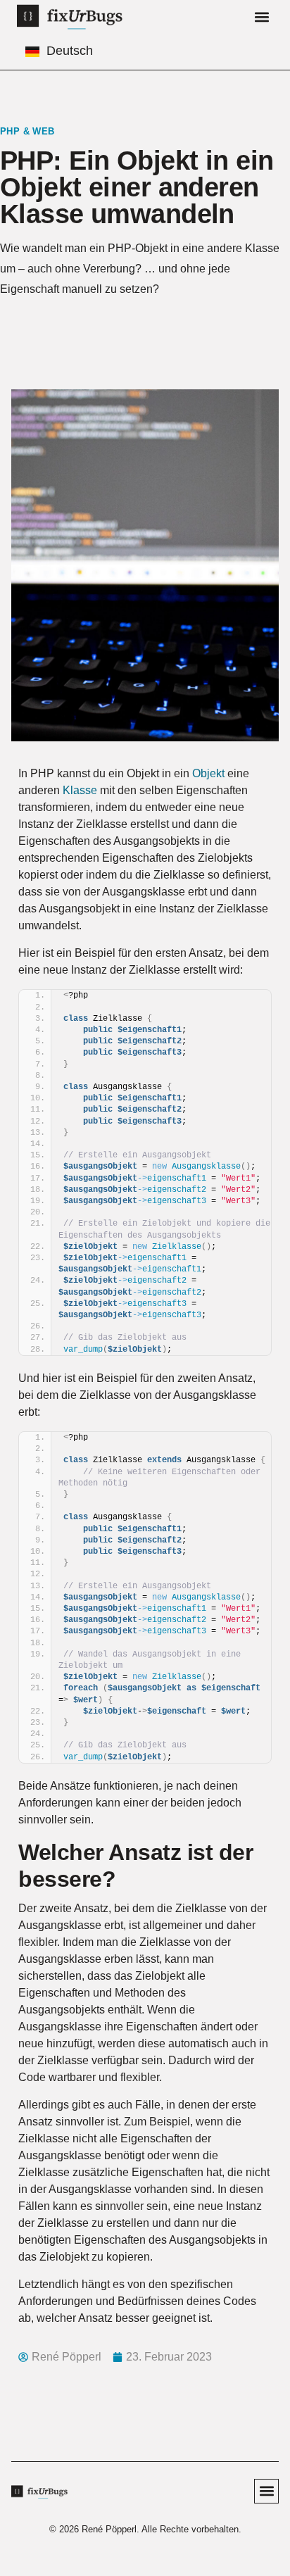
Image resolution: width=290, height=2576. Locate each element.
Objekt (208, 773)
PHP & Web (27, 131)
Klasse (80, 790)
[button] (261, 17)
